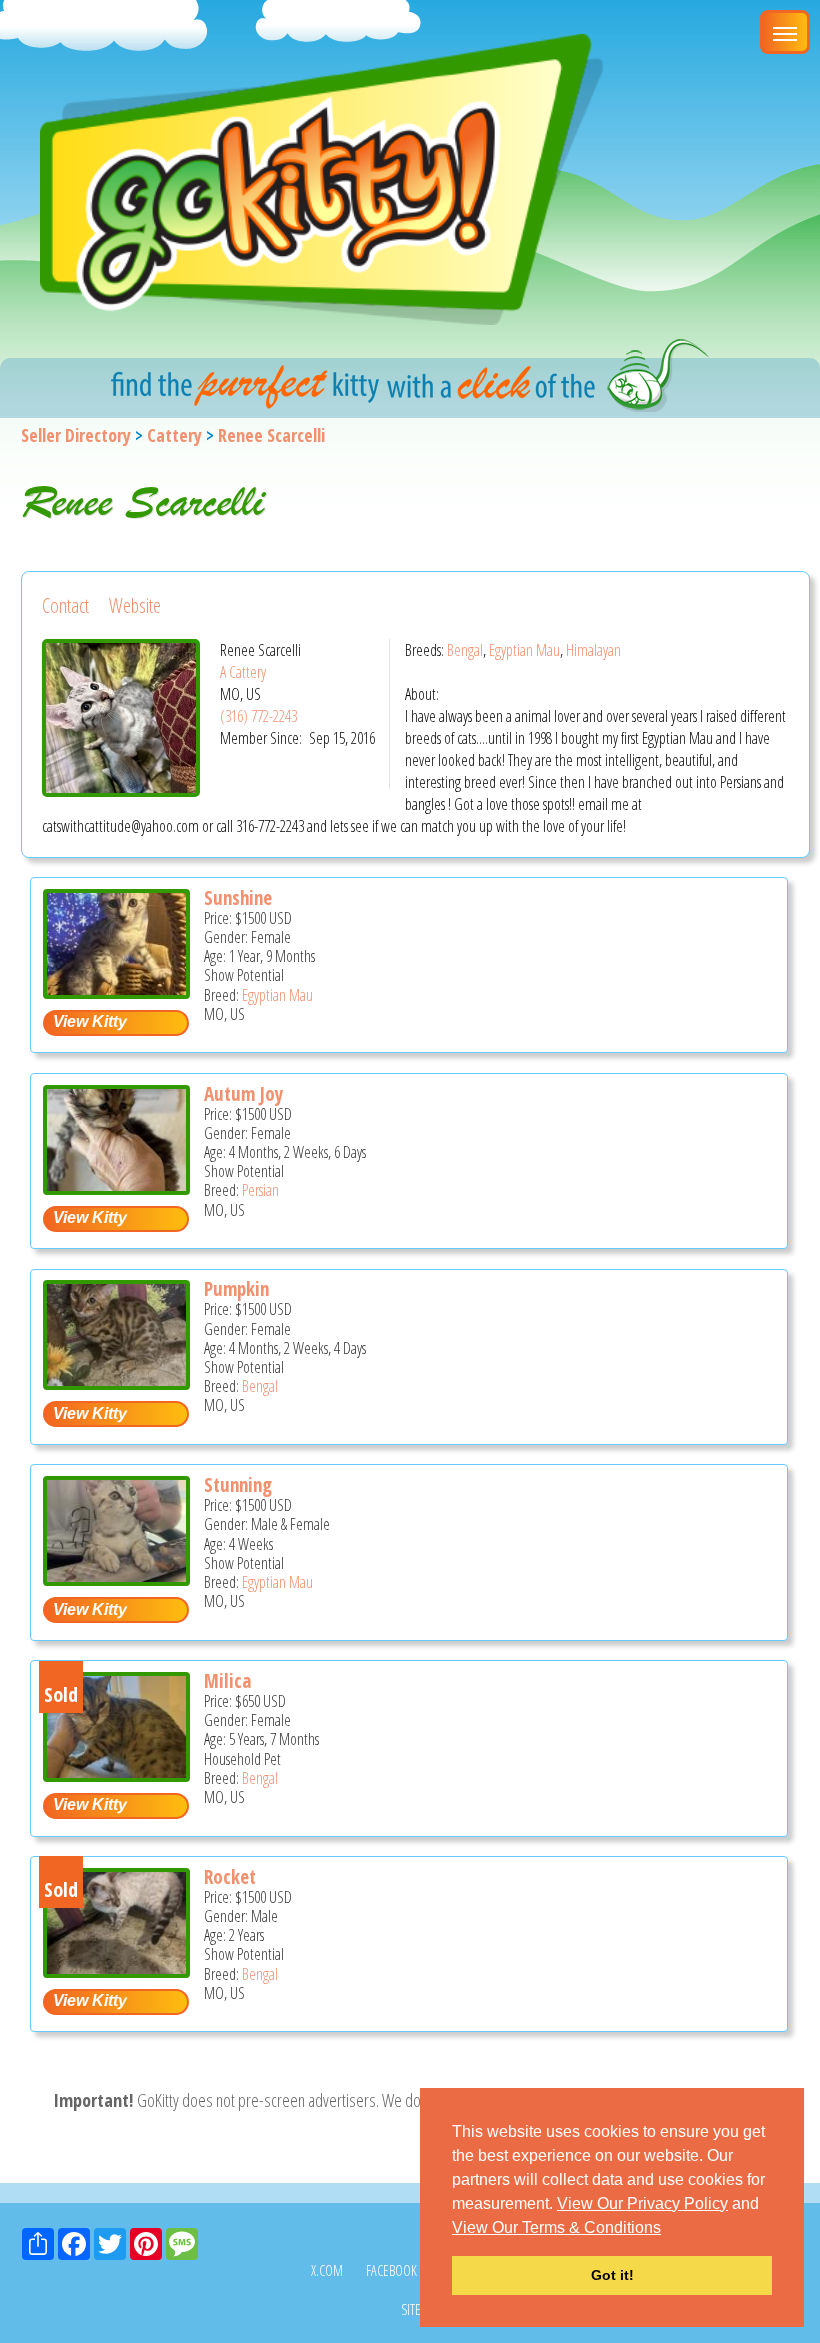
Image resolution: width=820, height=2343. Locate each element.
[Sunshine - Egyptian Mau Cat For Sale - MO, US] (116, 991)
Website (135, 605)
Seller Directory (76, 435)
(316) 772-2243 (258, 716)
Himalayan (593, 650)
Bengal (465, 650)
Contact (65, 605)
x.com (327, 2270)
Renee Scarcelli (271, 435)
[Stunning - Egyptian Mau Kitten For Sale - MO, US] (116, 1578)
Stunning (238, 1485)
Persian (260, 1190)
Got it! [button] (612, 2275)
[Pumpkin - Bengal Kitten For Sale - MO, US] (116, 1382)
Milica (227, 1681)
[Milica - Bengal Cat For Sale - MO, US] (116, 1774)
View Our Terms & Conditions (556, 2227)
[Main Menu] (785, 32)
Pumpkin (236, 1289)
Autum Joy (243, 1094)
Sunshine (238, 898)
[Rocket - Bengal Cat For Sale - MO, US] (116, 1970)
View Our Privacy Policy (642, 2203)
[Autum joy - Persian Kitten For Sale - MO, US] (116, 1187)
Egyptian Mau (524, 650)
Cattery (174, 435)
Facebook (391, 2270)
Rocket (230, 1877)
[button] (668, 2229)
